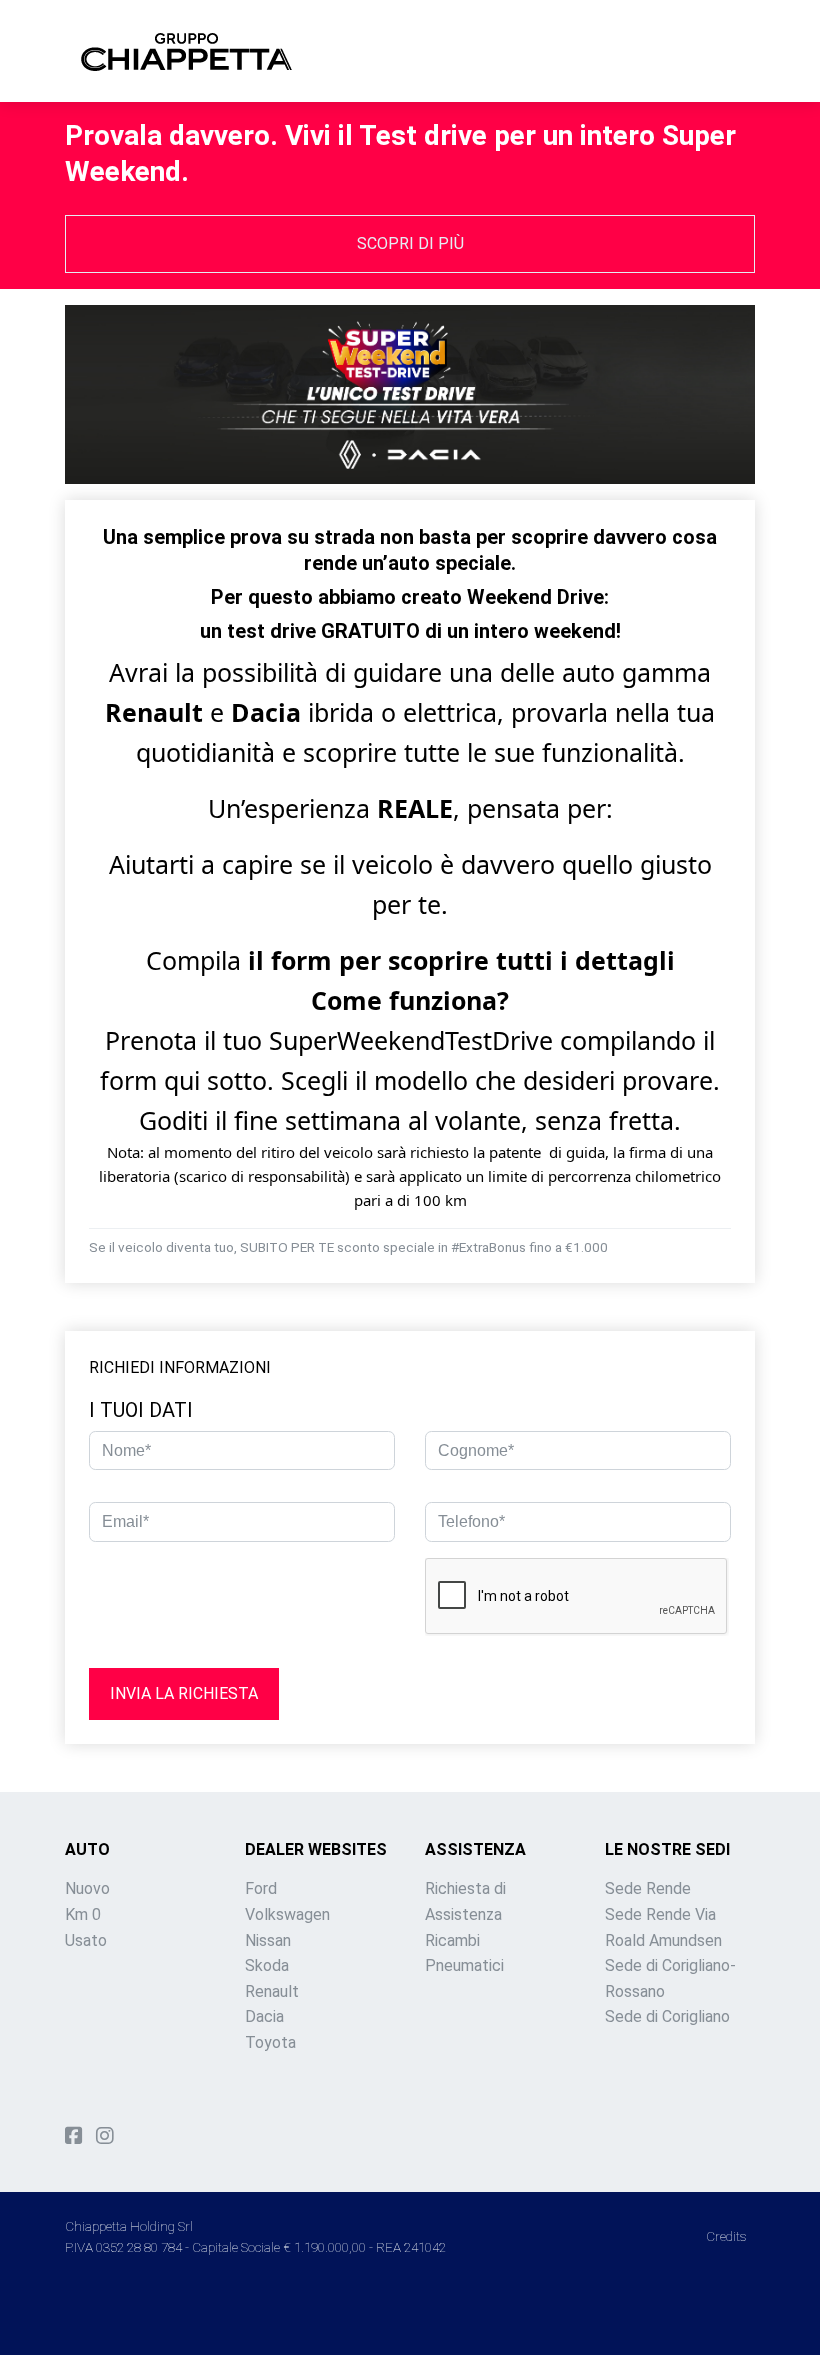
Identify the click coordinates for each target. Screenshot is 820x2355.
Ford (261, 1888)
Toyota (270, 2042)
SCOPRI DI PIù (410, 243)
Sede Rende (648, 1888)
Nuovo (87, 1888)
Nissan (268, 1940)
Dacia (264, 2016)
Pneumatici (464, 1965)
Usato (86, 1940)
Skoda (267, 1965)
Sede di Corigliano (667, 2016)
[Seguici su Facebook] (74, 2136)
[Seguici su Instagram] (105, 2136)
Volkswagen (287, 1914)
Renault (272, 1991)
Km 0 (83, 1914)
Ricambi (452, 1940)
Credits (726, 2236)
